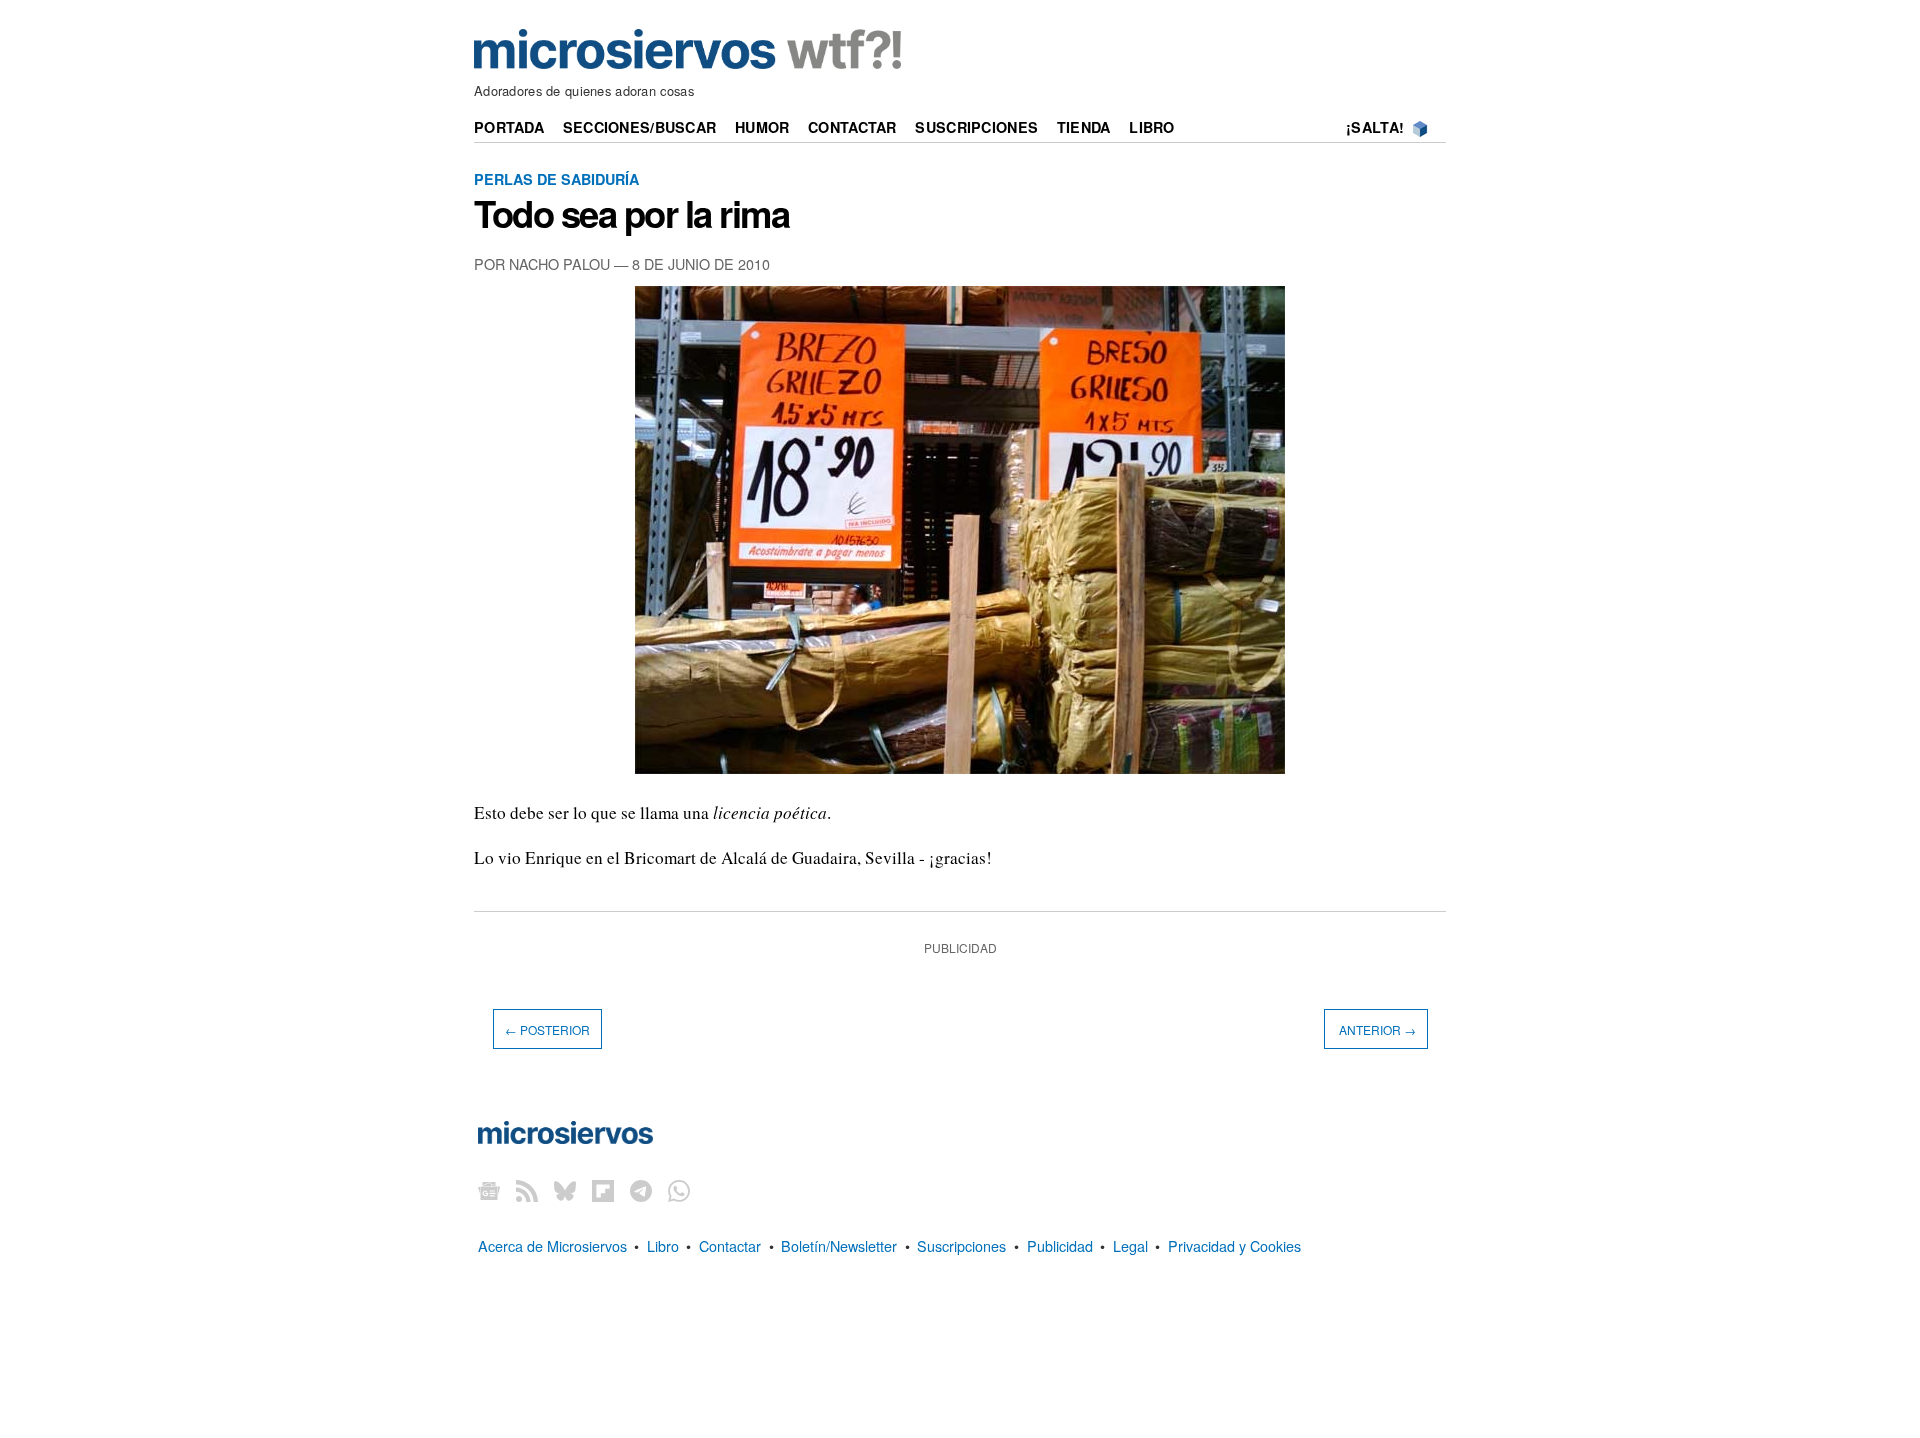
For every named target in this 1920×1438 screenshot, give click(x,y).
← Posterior (547, 1029)
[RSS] (527, 1190)
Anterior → (1376, 1029)
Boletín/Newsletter (839, 1245)
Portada (509, 127)
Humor (762, 127)
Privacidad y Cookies (1234, 1245)
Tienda (1084, 127)
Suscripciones (976, 127)
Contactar (852, 127)
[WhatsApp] (679, 1190)
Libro (1151, 127)
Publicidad (1060, 1245)
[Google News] (489, 1190)
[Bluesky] (565, 1190)
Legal (1130, 1245)
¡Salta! (1375, 127)
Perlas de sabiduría (556, 179)
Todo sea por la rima (631, 213)
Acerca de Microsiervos (552, 1245)
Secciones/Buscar (640, 127)
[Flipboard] (603, 1190)
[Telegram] (641, 1190)
